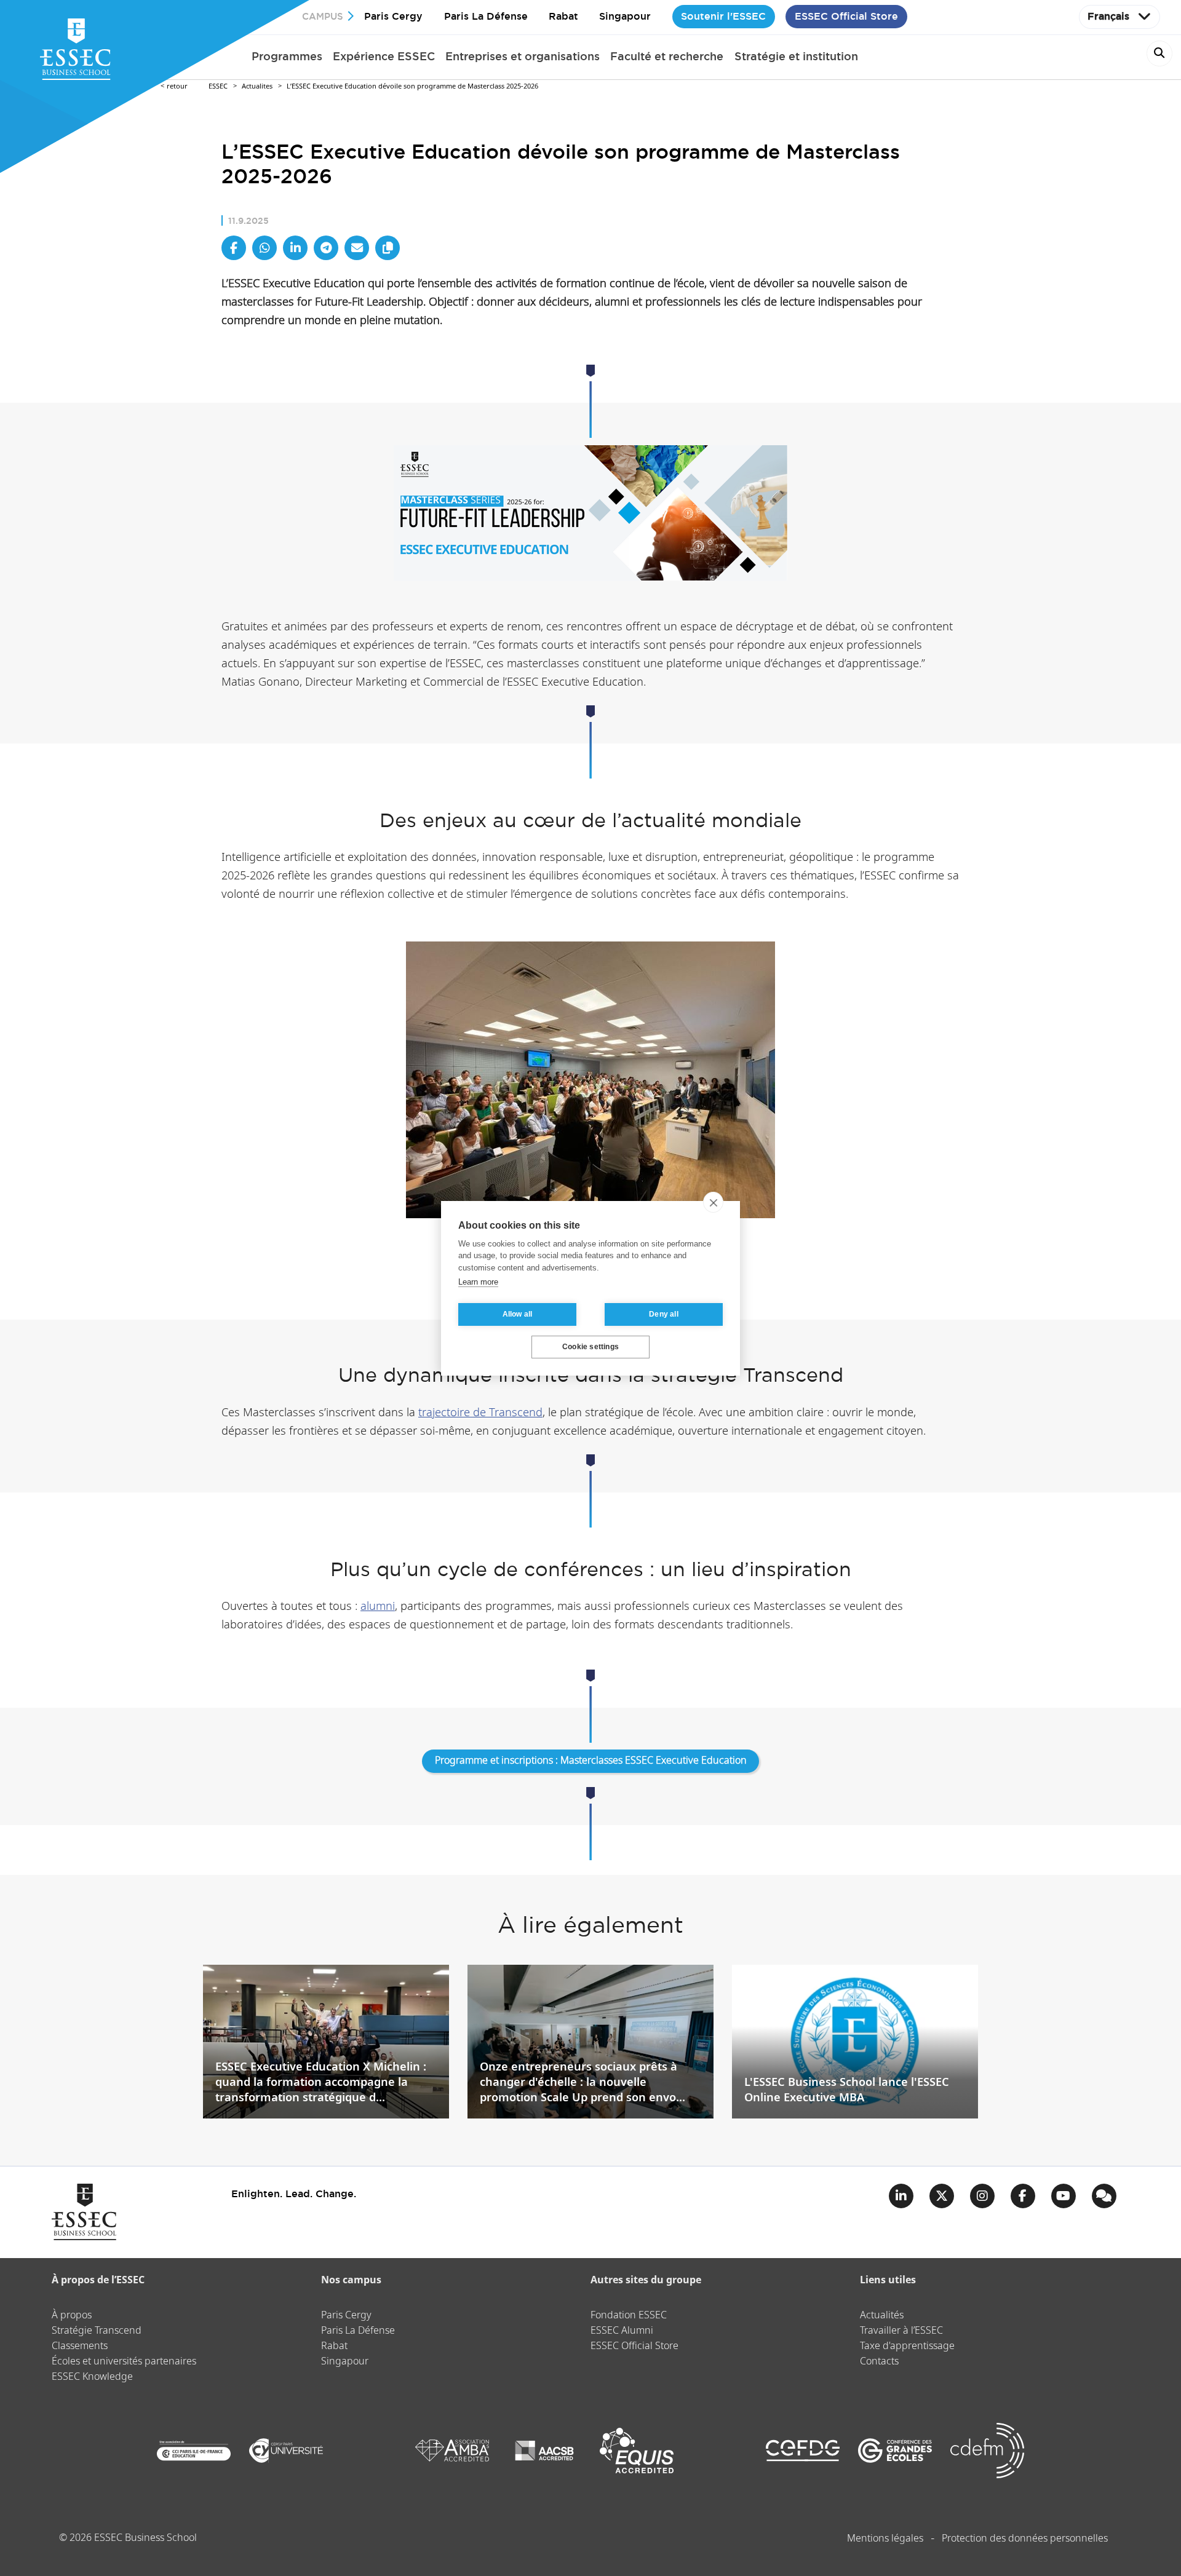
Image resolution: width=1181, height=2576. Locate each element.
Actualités (882, 2316)
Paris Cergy (393, 16)
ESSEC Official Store (846, 16)
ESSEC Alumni (622, 2331)
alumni (378, 1607)
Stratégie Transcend (97, 2331)
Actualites (257, 86)
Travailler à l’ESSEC (901, 2331)
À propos (72, 2316)
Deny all (664, 1314)
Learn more (478, 1282)
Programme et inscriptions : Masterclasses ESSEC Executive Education (591, 1761)
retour (177, 86)
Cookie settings (590, 1347)
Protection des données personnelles (1025, 2539)
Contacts (879, 2362)
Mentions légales (885, 2539)
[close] (713, 1202)
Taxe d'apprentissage (907, 2346)
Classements (80, 2346)
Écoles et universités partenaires (124, 2362)
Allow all (518, 1314)
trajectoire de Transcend (480, 1413)
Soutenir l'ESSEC (723, 16)
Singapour (625, 16)
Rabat (563, 16)
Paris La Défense (486, 16)
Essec (218, 86)
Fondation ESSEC (629, 2316)
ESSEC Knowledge (92, 2377)
